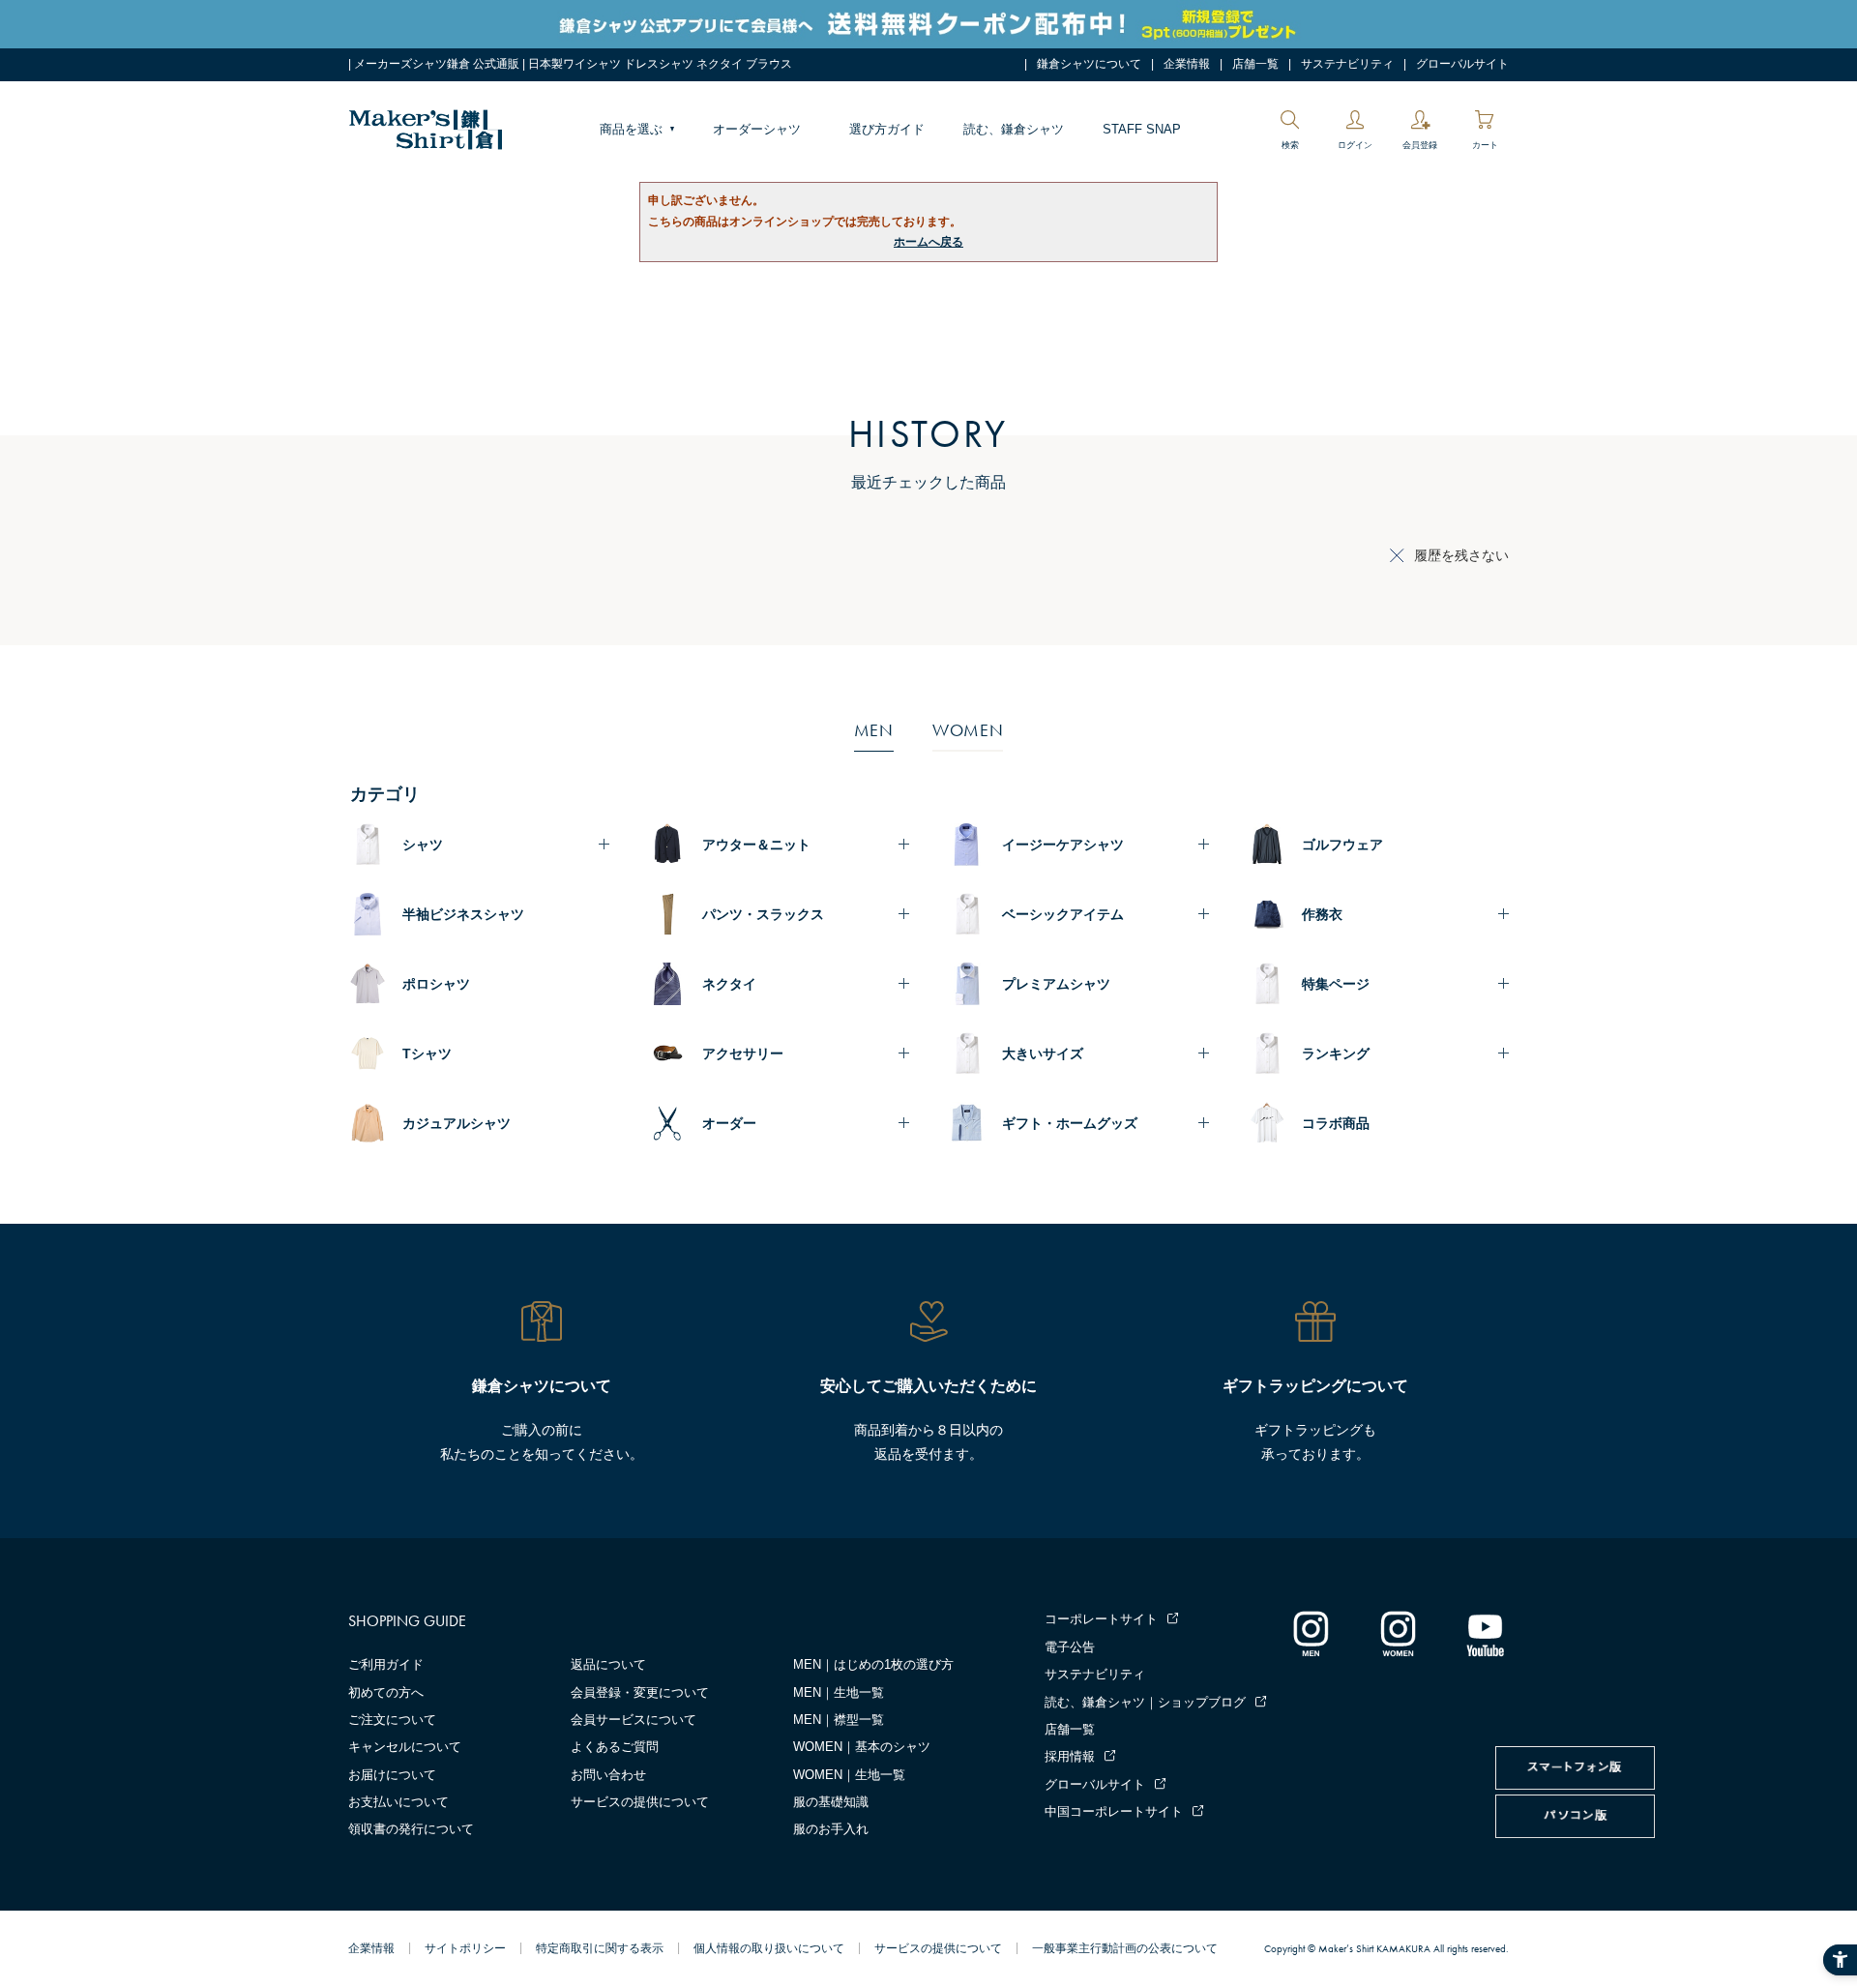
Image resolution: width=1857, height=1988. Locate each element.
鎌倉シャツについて (1089, 64)
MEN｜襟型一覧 (839, 1720)
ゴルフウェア (1342, 845)
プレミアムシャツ (1056, 984)
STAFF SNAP (1142, 129)
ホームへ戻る (928, 242)
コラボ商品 (1336, 1123)
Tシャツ (427, 1053)
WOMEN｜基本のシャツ (862, 1747)
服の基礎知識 (831, 1802)
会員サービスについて (634, 1720)
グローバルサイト (1462, 64)
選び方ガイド (887, 129)
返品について (608, 1664)
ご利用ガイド (386, 1664)
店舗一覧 (1255, 64)
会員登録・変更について (640, 1692)
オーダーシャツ (757, 129)
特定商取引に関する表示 (600, 1948)
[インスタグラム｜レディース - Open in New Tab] (1398, 1633)
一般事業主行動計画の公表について (1125, 1948)
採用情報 (1070, 1756)
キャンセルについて (405, 1747)
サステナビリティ (1347, 64)
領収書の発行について (411, 1829)
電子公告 (1070, 1647)
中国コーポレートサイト (1114, 1811)
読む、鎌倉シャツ (1014, 129)
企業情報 (1187, 64)
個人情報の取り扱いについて (769, 1948)
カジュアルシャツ (457, 1123)
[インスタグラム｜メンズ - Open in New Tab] (1311, 1633)
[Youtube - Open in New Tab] (1485, 1633)
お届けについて (392, 1775)
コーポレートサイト (1101, 1619)
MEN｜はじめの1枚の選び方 (873, 1664)
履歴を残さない (1461, 555)
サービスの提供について (640, 1802)
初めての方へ (386, 1692)
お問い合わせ (608, 1775)
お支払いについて (398, 1802)
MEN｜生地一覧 (839, 1692)
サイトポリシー (465, 1948)
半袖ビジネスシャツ (463, 914)
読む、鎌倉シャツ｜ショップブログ (1145, 1702)
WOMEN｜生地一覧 (849, 1775)
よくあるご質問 (615, 1747)
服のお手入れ (831, 1829)
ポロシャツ (436, 984)
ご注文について (392, 1720)
